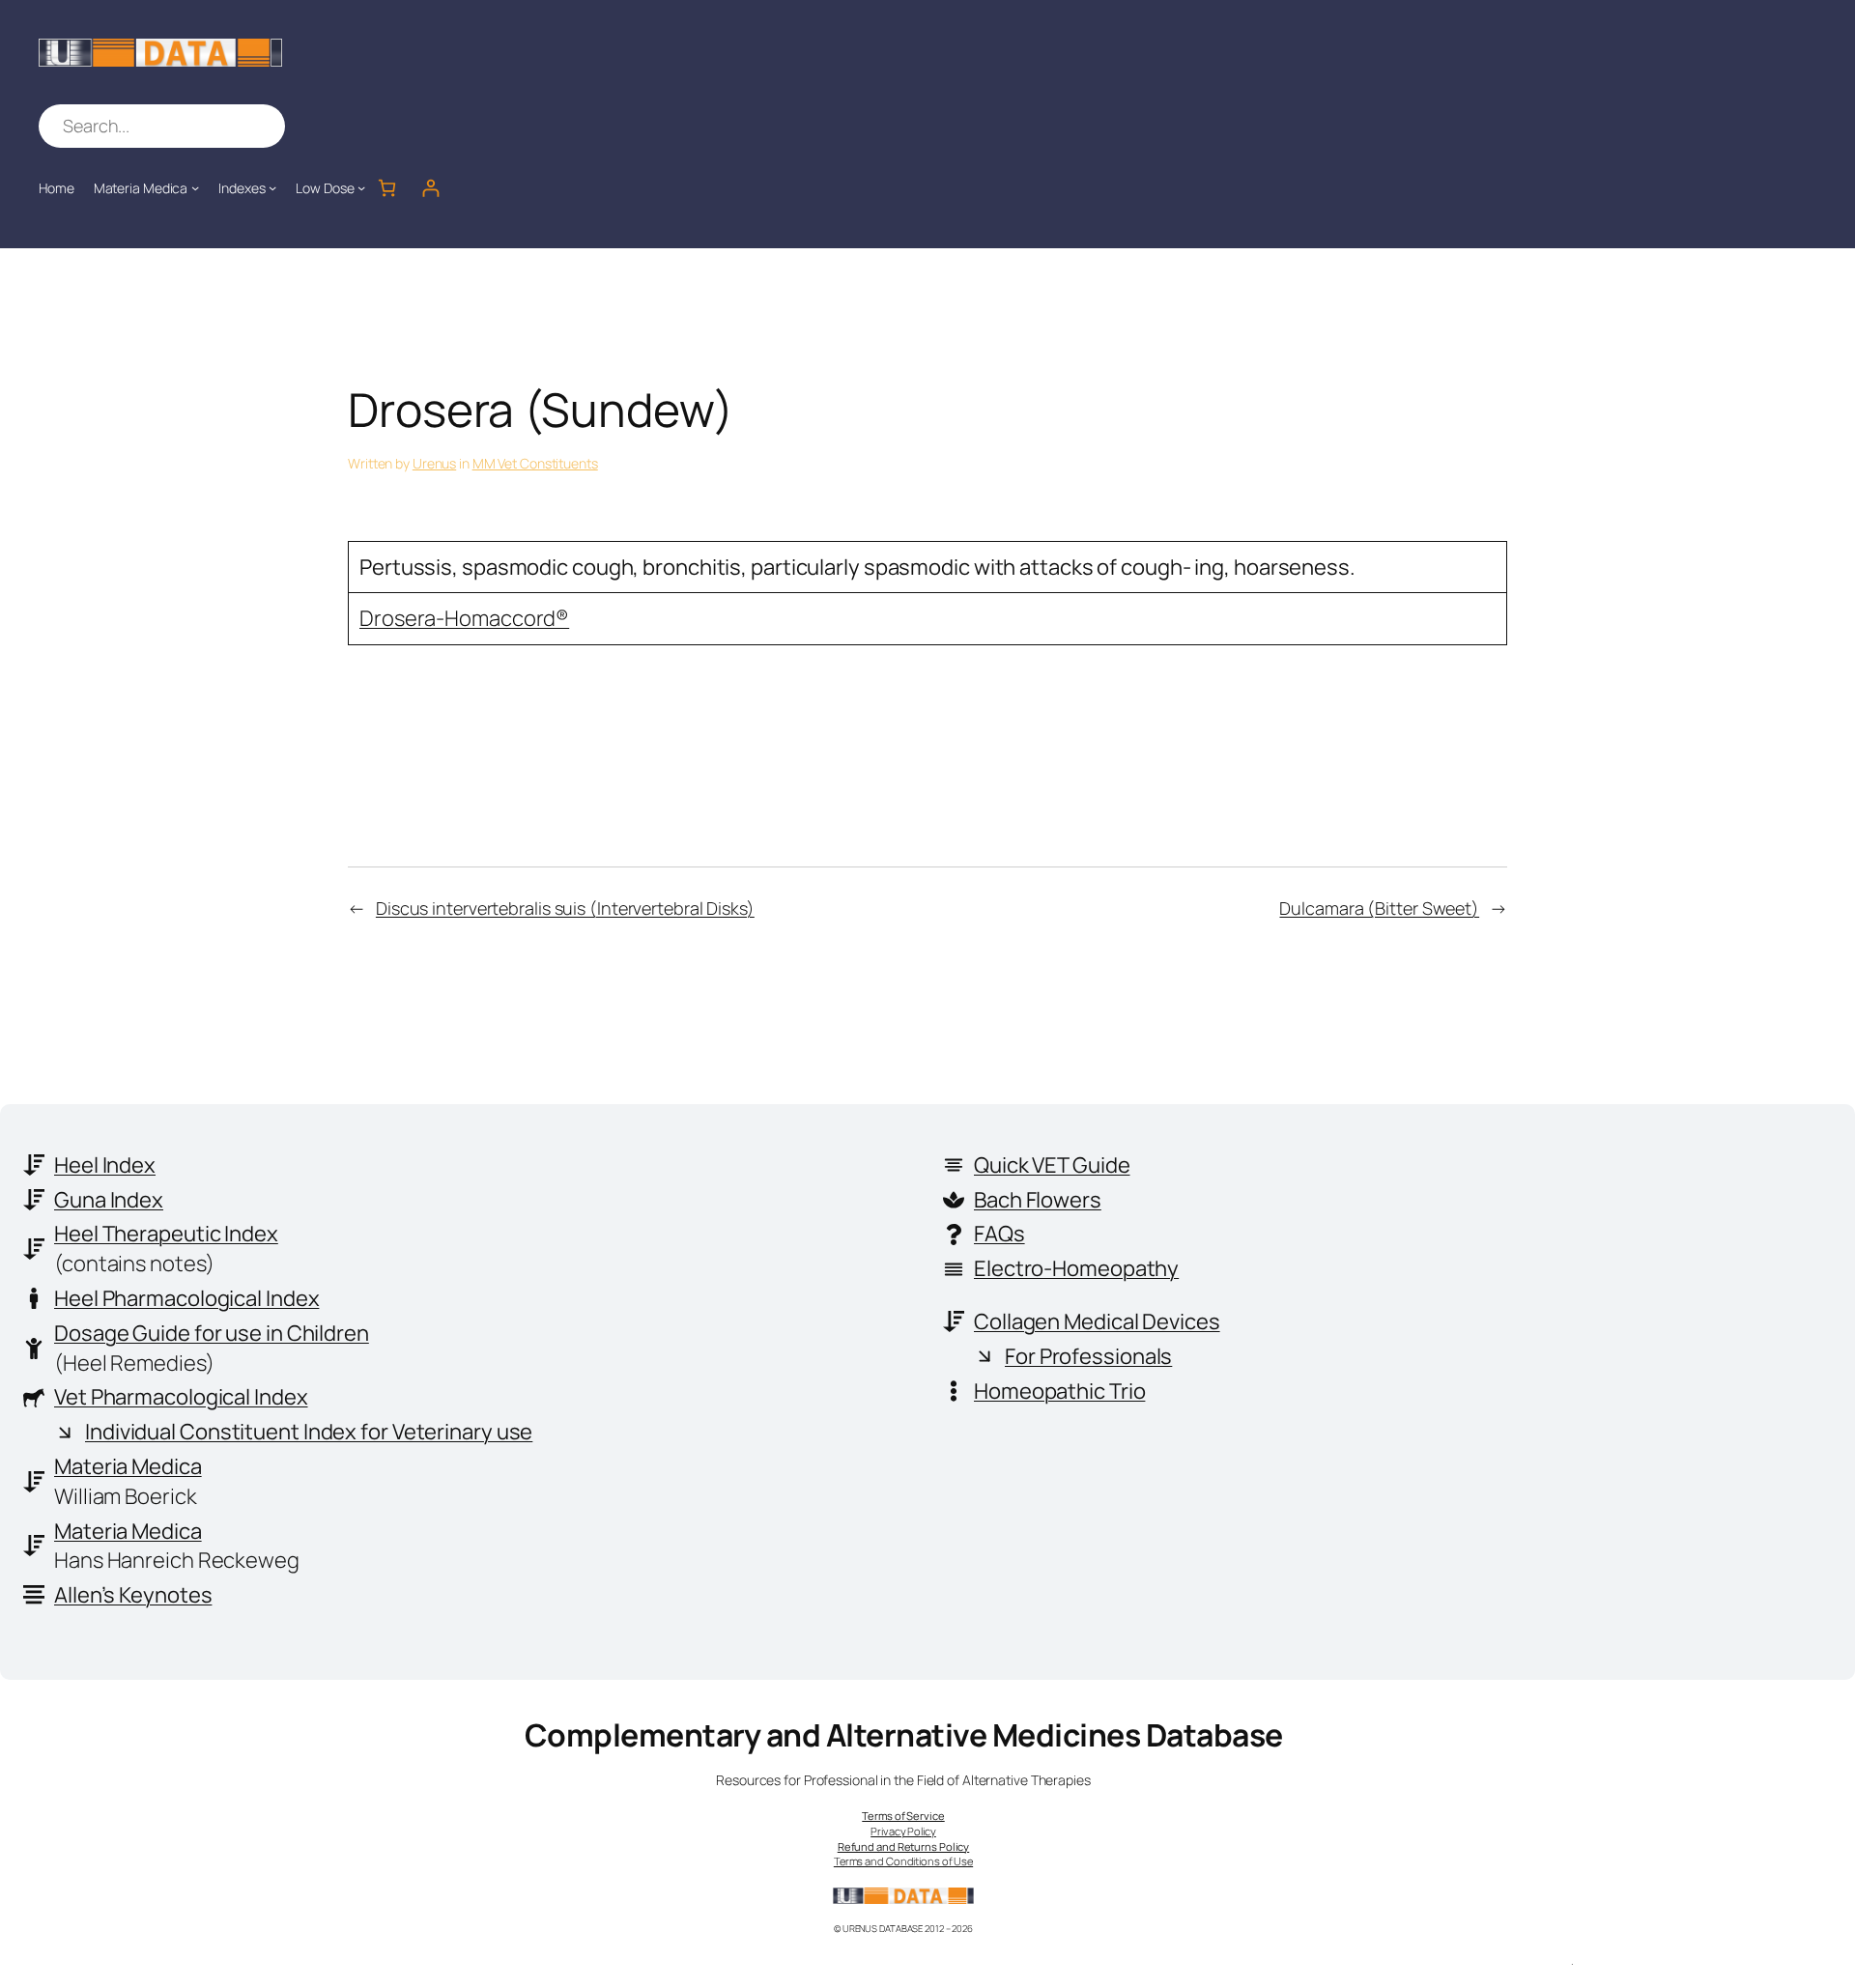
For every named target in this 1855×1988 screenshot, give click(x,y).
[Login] (430, 188)
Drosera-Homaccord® (464, 618)
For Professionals (1088, 1356)
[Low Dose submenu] (361, 187)
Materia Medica (128, 1466)
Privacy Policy (903, 1831)
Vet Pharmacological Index (181, 1397)
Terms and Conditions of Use (903, 1861)
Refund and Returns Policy (904, 1846)
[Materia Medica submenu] (195, 187)
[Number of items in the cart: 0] (387, 188)
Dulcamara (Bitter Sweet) (1379, 908)
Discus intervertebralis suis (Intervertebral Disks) (565, 908)
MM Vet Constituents (535, 463)
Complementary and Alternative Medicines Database (904, 1735)
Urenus (434, 463)
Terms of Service (903, 1816)
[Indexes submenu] (272, 187)
